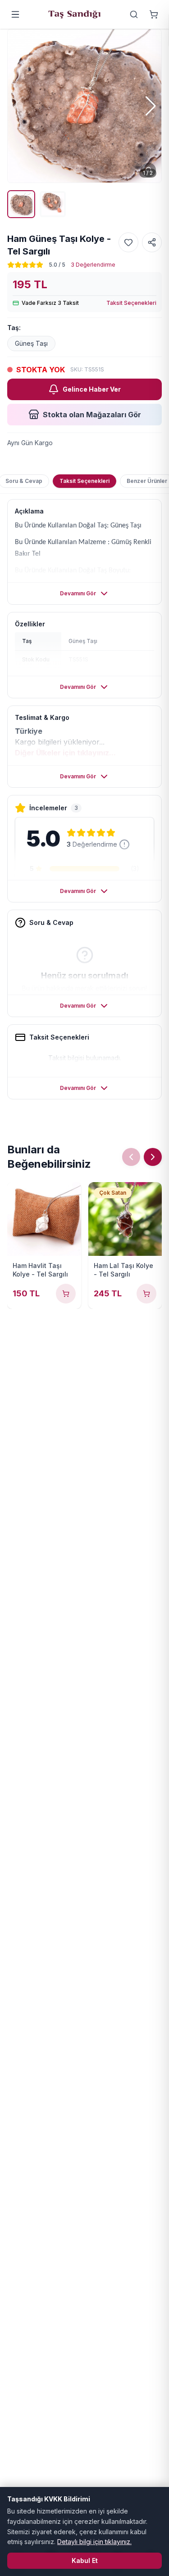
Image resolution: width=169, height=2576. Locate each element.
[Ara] (134, 14)
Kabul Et (85, 2560)
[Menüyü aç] (15, 14)
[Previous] (131, 1157)
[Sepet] (154, 14)
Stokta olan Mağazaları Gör (92, 415)
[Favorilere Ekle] (128, 242)
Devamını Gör (78, 593)
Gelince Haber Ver (92, 389)
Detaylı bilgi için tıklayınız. (94, 2542)
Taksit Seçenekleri (131, 303)
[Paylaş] (152, 242)
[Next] (153, 1157)
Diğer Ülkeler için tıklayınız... (65, 753)
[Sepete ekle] (66, 1294)
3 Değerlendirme (93, 265)
